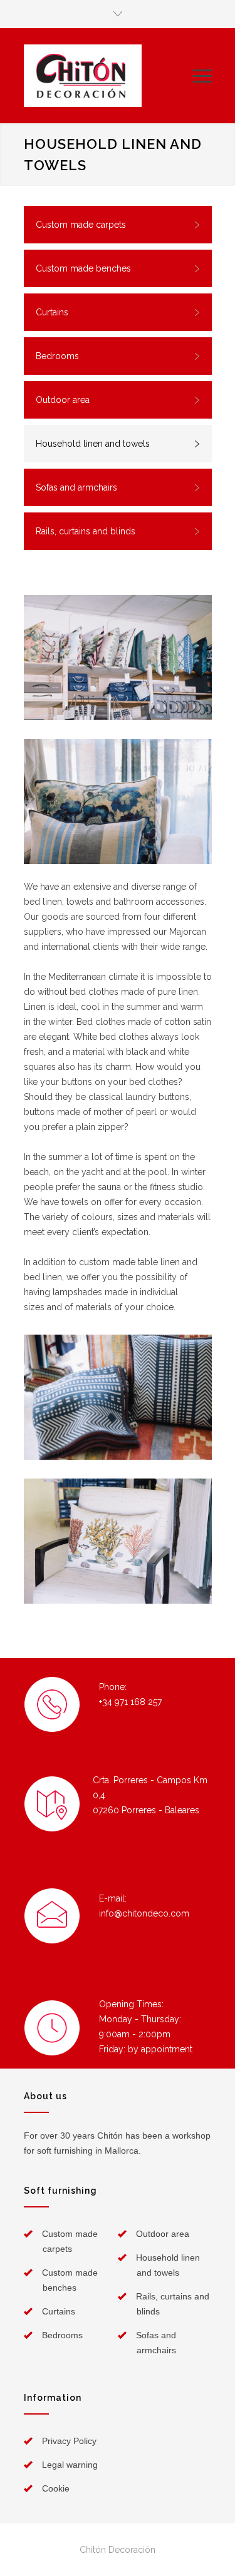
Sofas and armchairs (76, 487)
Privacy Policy (69, 2441)
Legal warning (70, 2465)
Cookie (56, 2488)
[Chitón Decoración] (108, 76)
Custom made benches (83, 268)
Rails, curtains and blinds (86, 531)
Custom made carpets (81, 225)
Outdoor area (63, 400)
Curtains (52, 312)
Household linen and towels (93, 444)
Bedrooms (57, 356)
